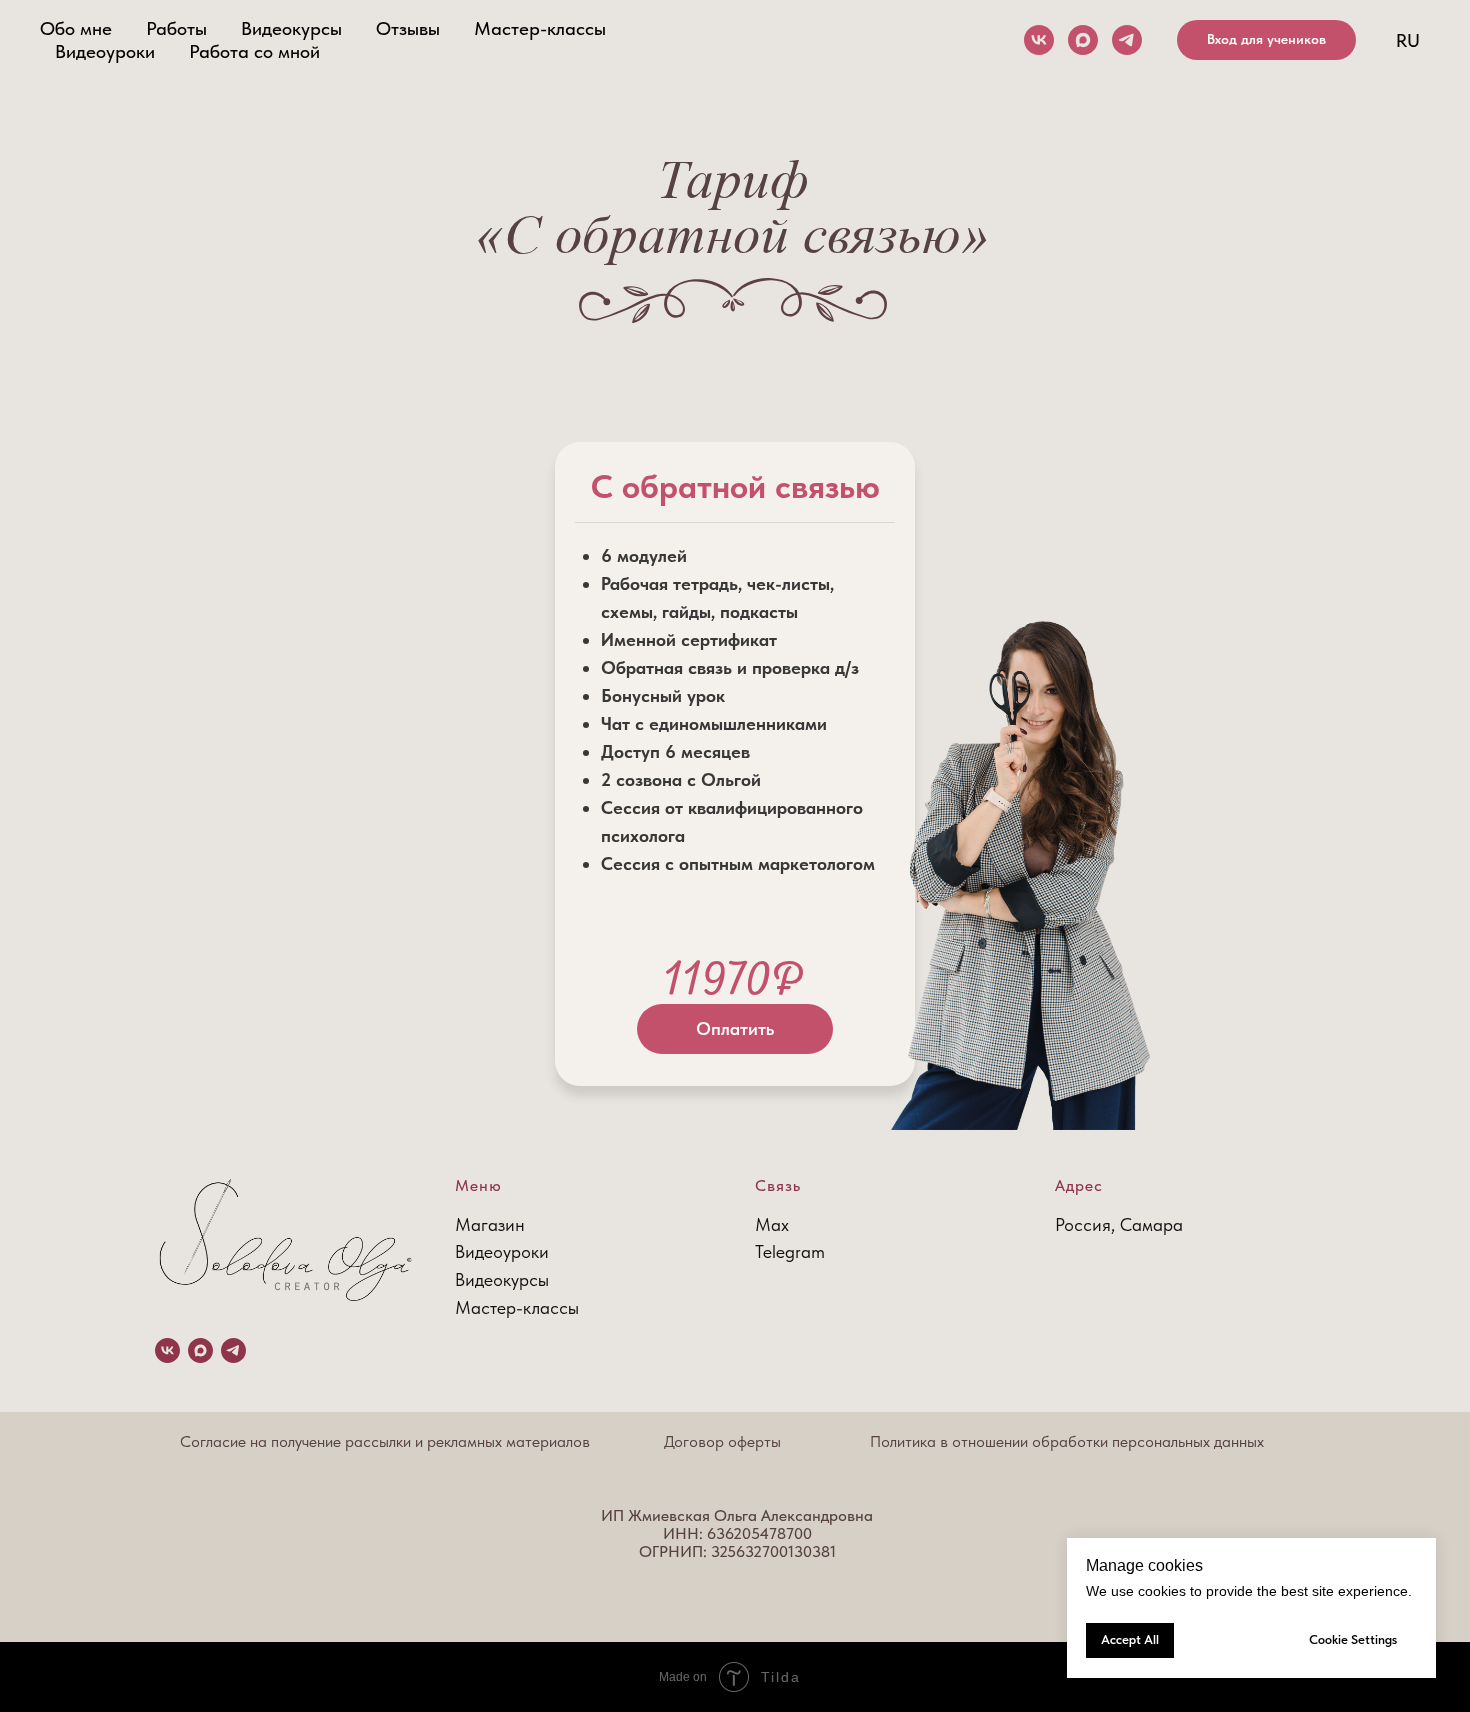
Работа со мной (254, 51)
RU (1408, 40)
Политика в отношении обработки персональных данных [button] (1067, 1441)
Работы (176, 28)
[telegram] (1127, 40)
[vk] (1039, 40)
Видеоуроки (105, 51)
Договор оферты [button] (722, 1441)
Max (772, 1224)
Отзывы (408, 28)
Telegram (790, 1251)
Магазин (490, 1224)
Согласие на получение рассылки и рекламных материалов (385, 1441)
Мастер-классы (540, 28)
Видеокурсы (291, 28)
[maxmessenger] (1083, 40)
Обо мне (76, 28)
